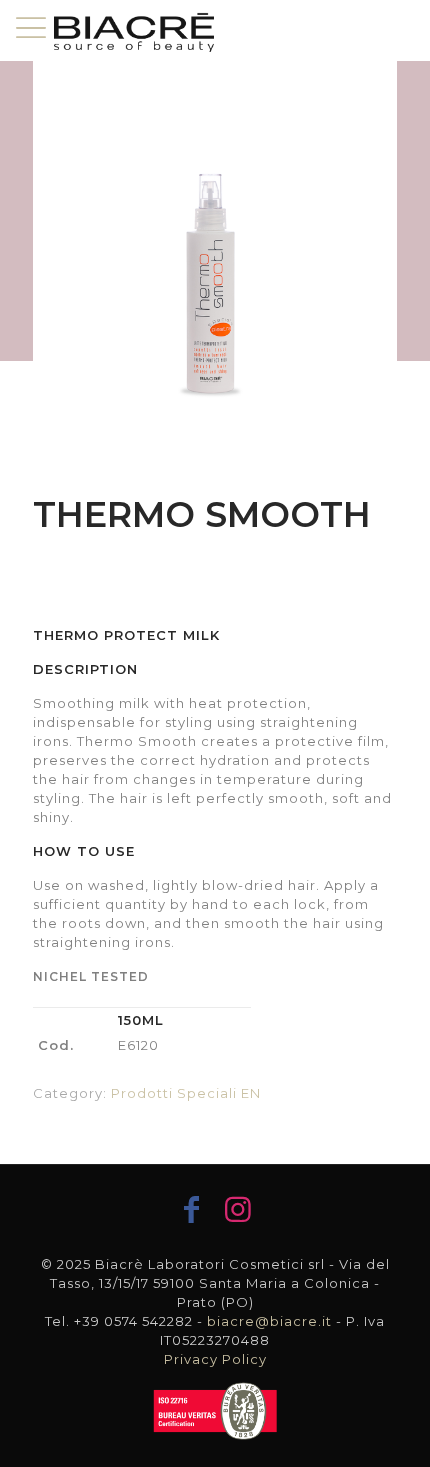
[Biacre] (134, 30)
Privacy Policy (215, 1359)
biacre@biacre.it (269, 1321)
